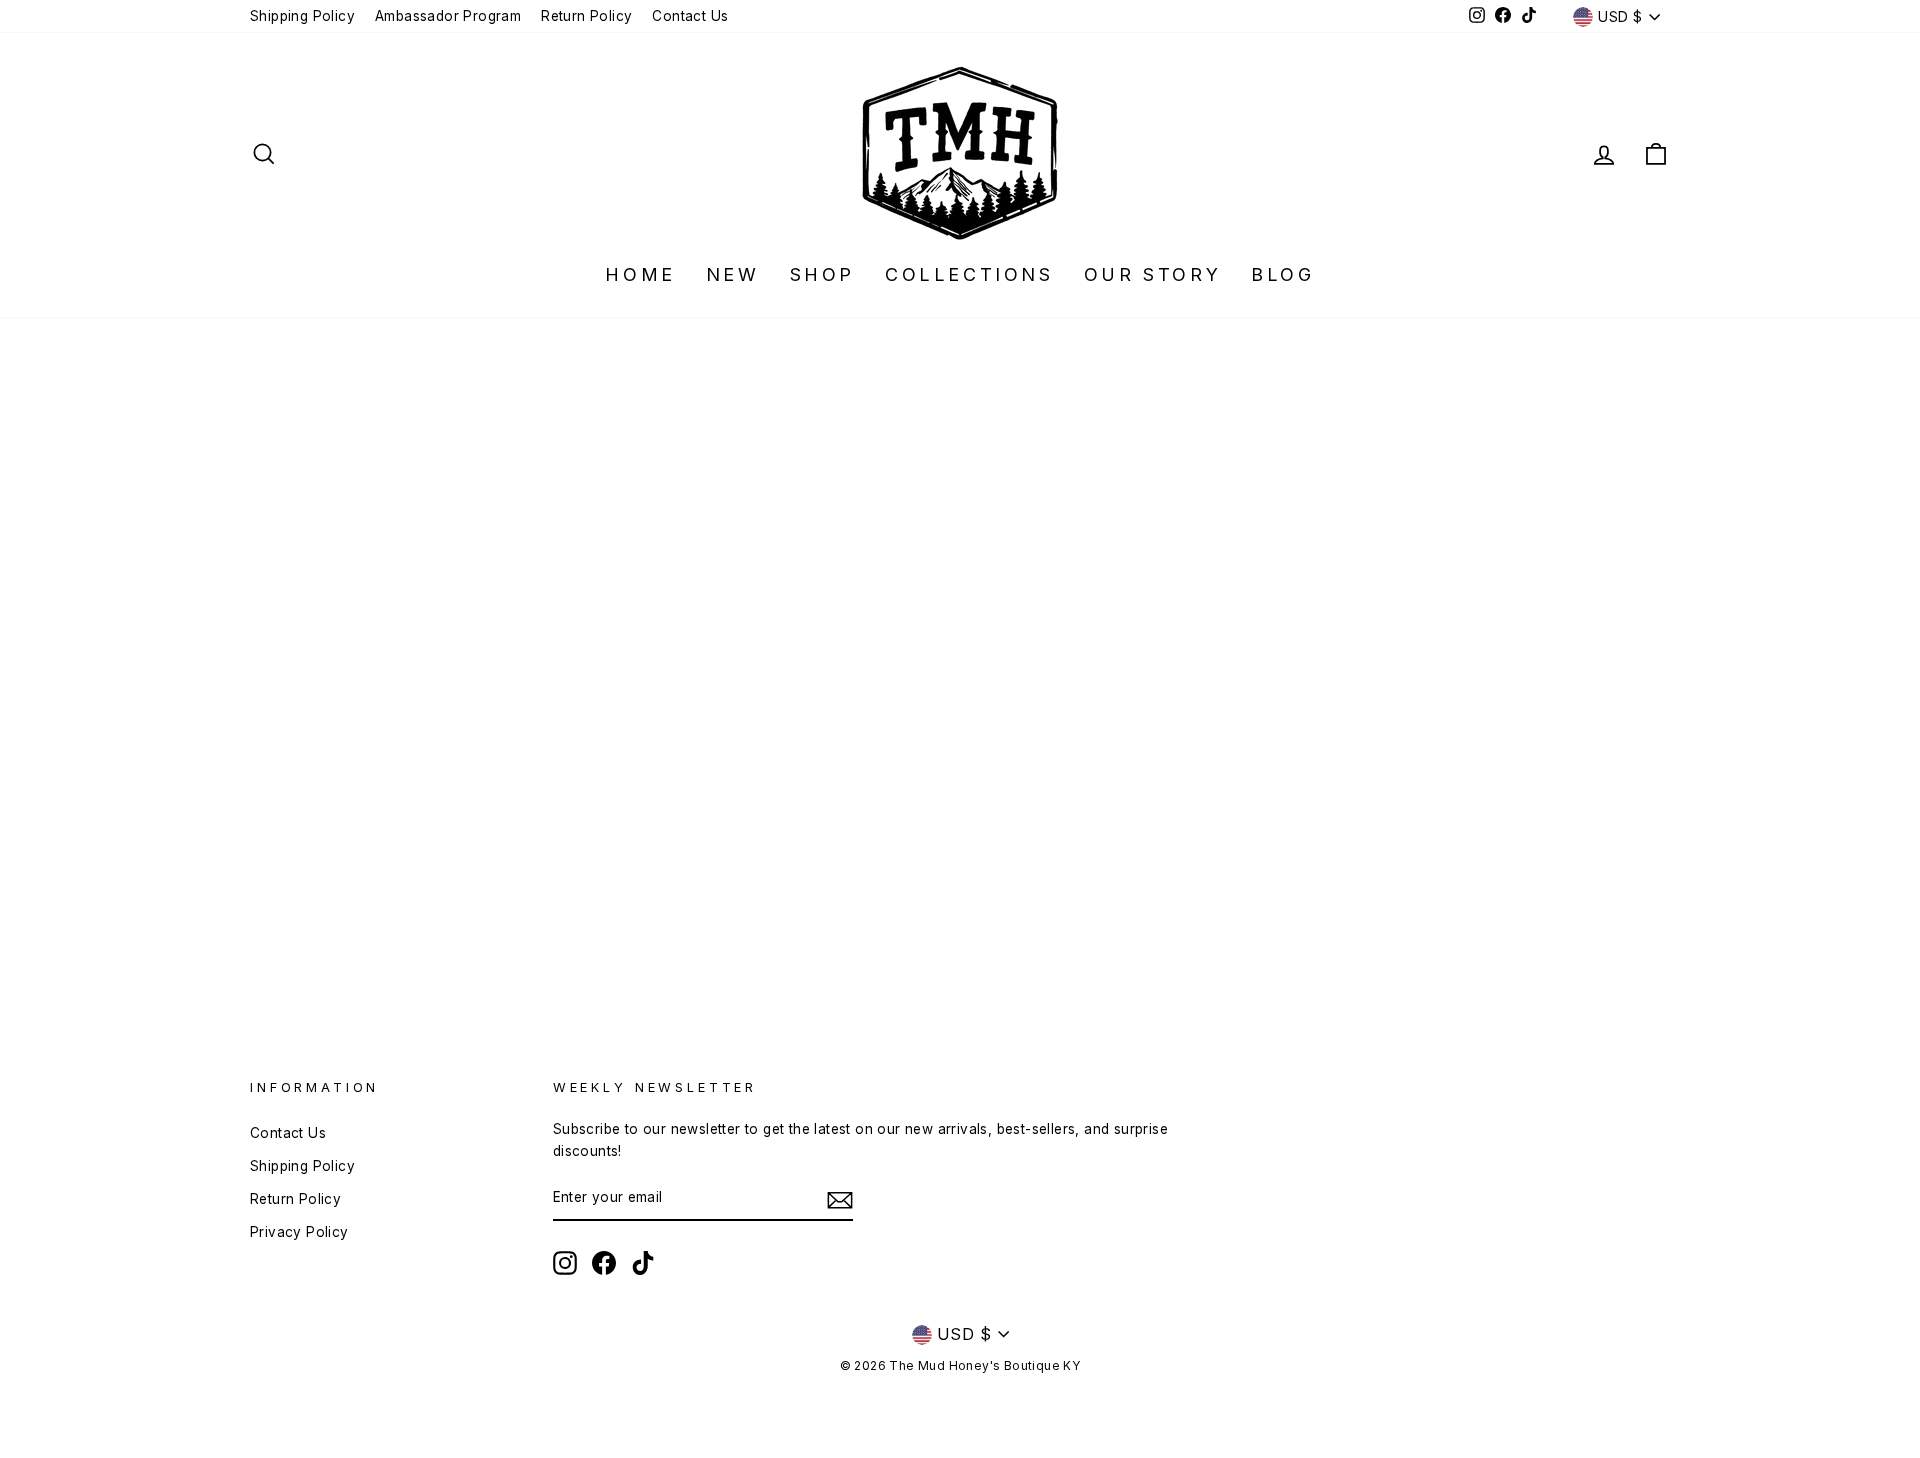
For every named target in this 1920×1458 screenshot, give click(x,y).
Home (640, 274)
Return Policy (586, 16)
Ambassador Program (448, 16)
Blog (1282, 274)
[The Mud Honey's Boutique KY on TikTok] (643, 1263)
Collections (969, 274)
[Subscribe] (840, 1199)
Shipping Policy (302, 16)
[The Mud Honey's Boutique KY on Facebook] (604, 1263)
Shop (822, 274)
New (733, 274)
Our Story (1152, 274)
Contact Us (690, 16)
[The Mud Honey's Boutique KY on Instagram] (565, 1263)
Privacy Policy (299, 1232)
